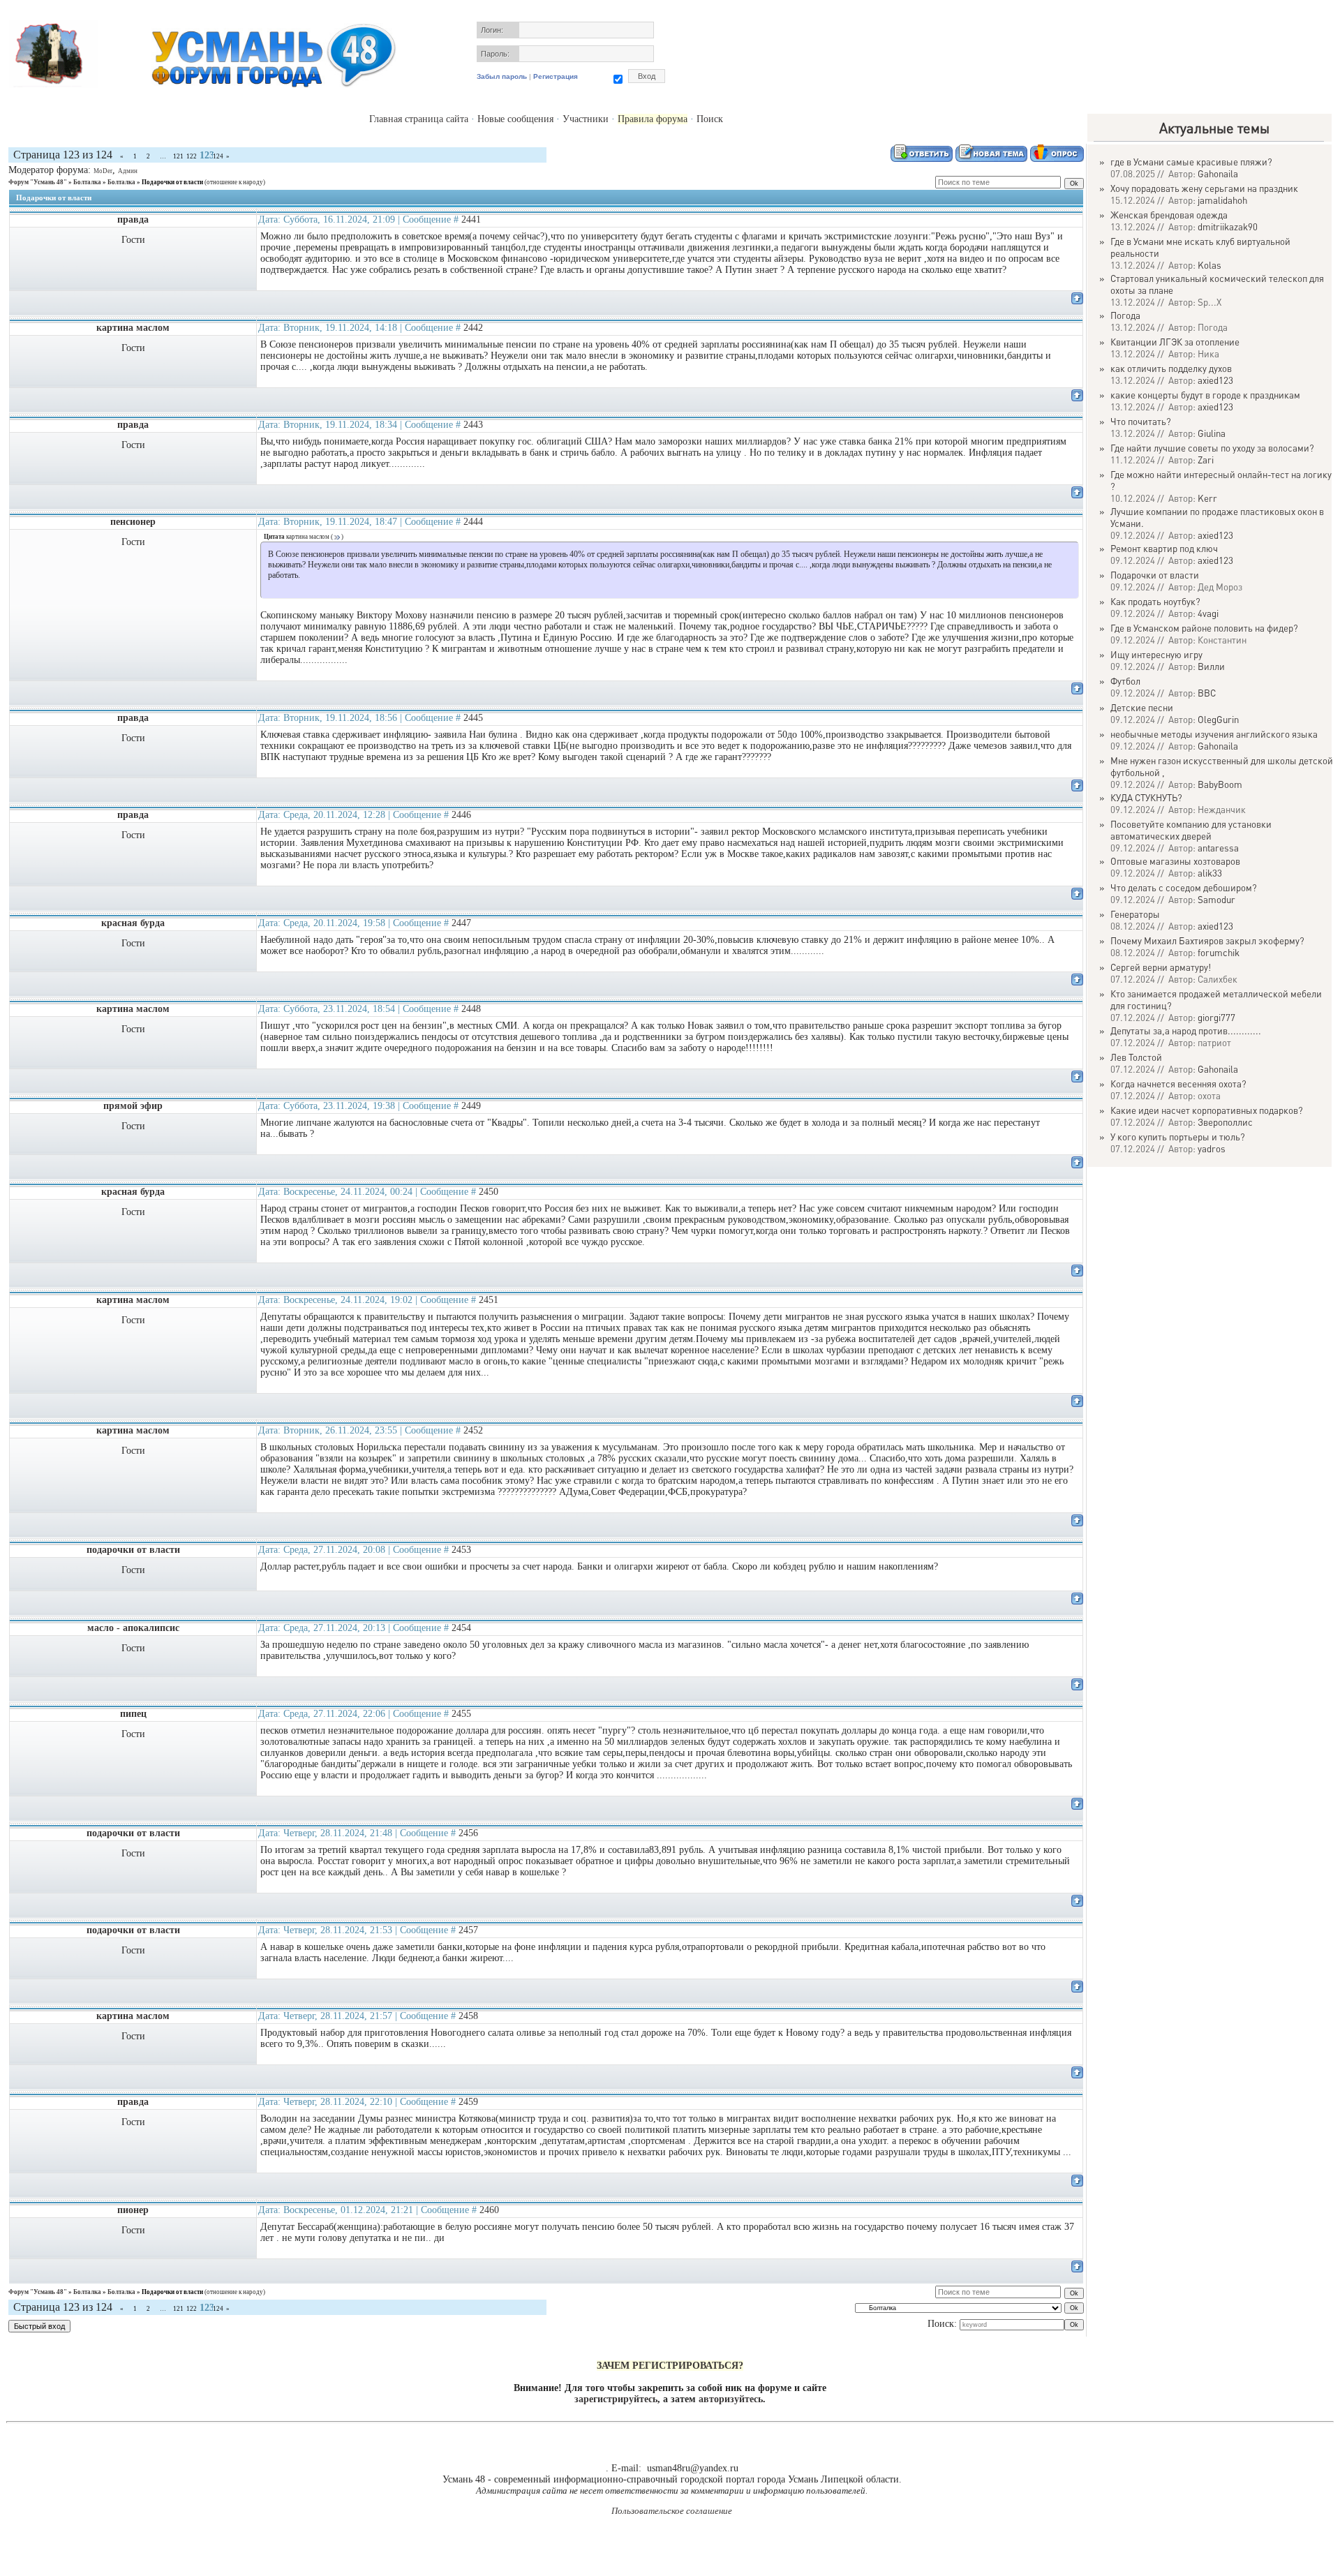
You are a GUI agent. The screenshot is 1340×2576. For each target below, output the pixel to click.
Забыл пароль (502, 76)
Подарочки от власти (172, 182)
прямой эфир (133, 1106)
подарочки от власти (133, 1550)
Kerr (1207, 498)
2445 (473, 718)
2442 (473, 328)
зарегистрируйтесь (616, 2399)
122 (192, 156)
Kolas (1209, 265)
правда (133, 219)
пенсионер (133, 522)
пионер (133, 2210)
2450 (489, 1192)
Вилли (1211, 666)
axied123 (1215, 380)
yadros (1212, 1148)
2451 (489, 1300)
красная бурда (133, 923)
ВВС (1207, 693)
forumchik (1219, 952)
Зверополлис (1225, 1122)
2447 (461, 923)
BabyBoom (1220, 784)
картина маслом (133, 328)
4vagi (1208, 613)
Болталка (87, 182)
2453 (461, 1550)
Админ (128, 171)
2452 (473, 1430)
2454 (461, 1628)
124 (218, 156)
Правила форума (653, 119)
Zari (1206, 460)
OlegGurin (1218, 719)
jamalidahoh (1222, 200)
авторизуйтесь (731, 2399)
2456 (468, 1833)
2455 (461, 1714)
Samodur (1216, 899)
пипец (133, 1714)
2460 (489, 2210)
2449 (471, 1106)
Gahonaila (1218, 173)
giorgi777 (1216, 1017)
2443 (473, 425)
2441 (471, 219)
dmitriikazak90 (1228, 226)
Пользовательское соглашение (672, 2511)
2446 (461, 815)
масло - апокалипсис (133, 1628)
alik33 (1210, 873)
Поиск (710, 119)
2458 (468, 2016)
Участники (586, 119)
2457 (468, 1930)
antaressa (1218, 848)
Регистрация (556, 76)
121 (178, 156)
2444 (473, 522)
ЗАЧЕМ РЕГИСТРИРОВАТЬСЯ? (670, 2366)
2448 (471, 1009)
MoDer (103, 171)
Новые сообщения (515, 119)
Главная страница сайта (419, 119)
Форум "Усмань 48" (38, 182)
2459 (468, 2102)
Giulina (1212, 433)
